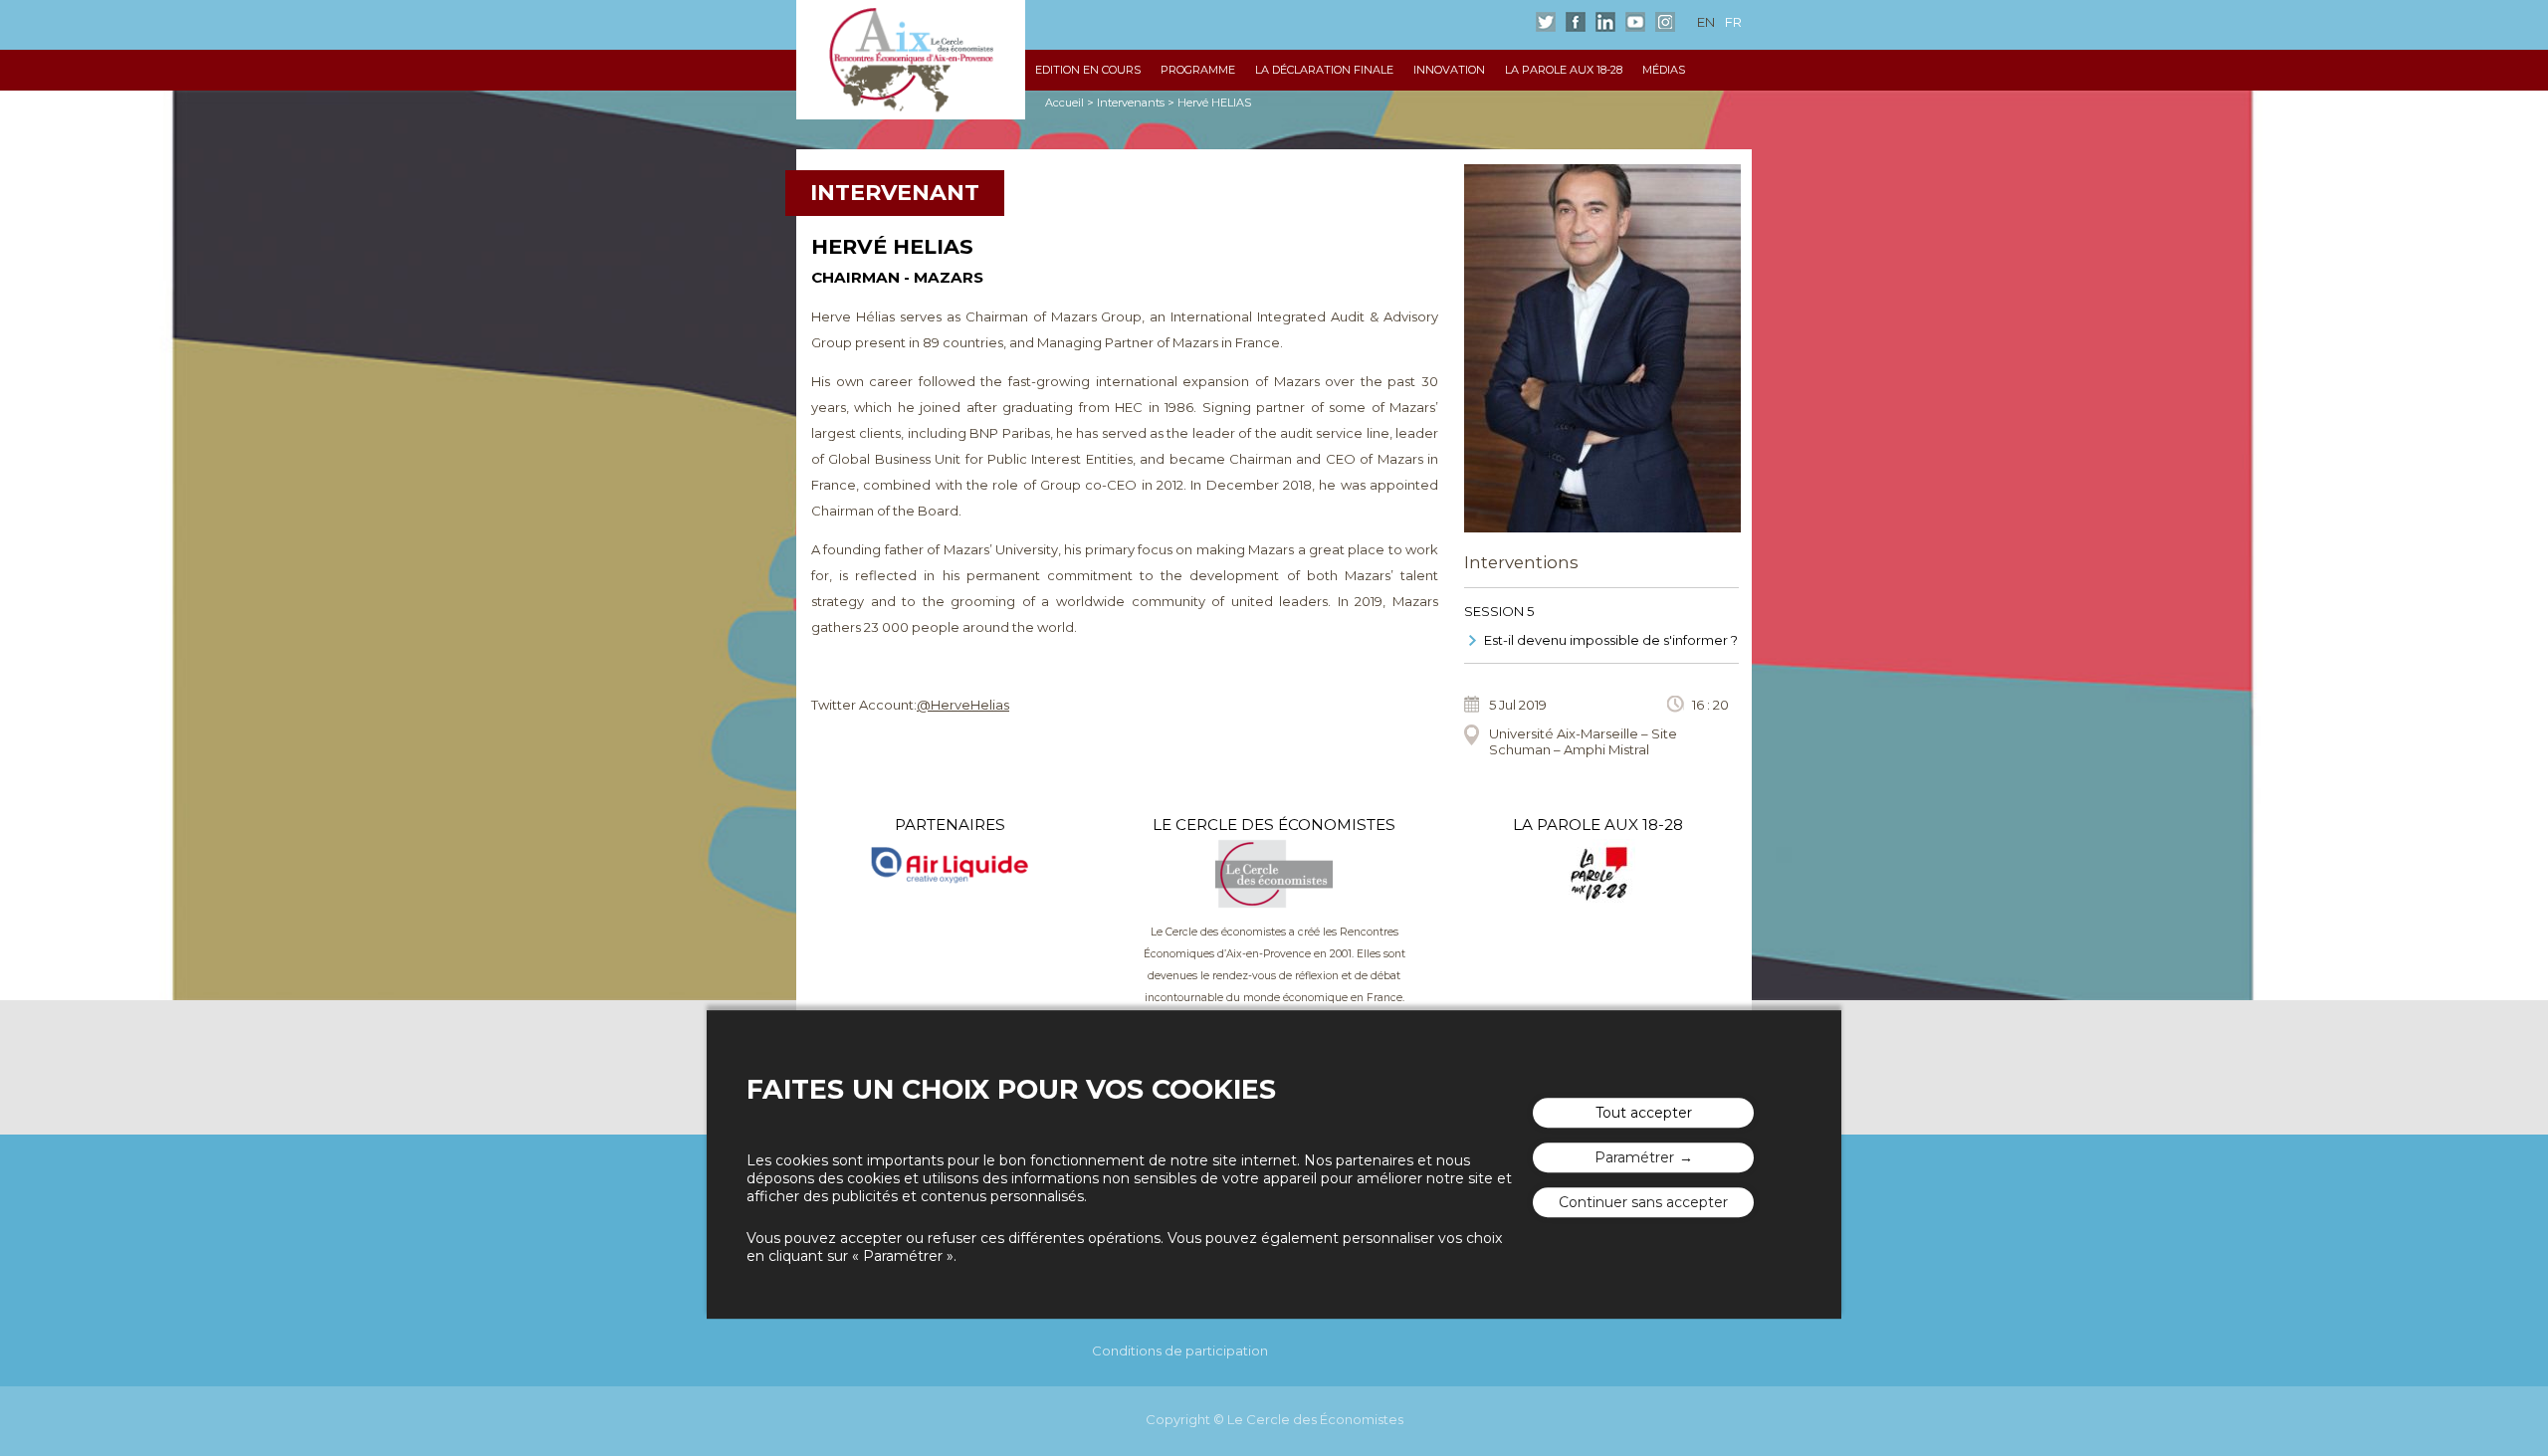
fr (1733, 22)
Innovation (1449, 70)
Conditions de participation (1180, 1351)
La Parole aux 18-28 (1564, 70)
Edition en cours (1088, 70)
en (1706, 22)
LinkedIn (1605, 22)
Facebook (1576, 22)
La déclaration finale (1324, 70)
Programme (1198, 70)
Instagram (1665, 22)
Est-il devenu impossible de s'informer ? (1611, 640)
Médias (1664, 70)
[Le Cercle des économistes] (1274, 904)
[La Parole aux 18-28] (1598, 904)
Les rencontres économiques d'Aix (911, 60)
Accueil (1064, 103)
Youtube (1635, 22)
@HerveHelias (963, 705)
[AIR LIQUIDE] (950, 870)
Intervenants (1131, 103)
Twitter (1546, 22)
